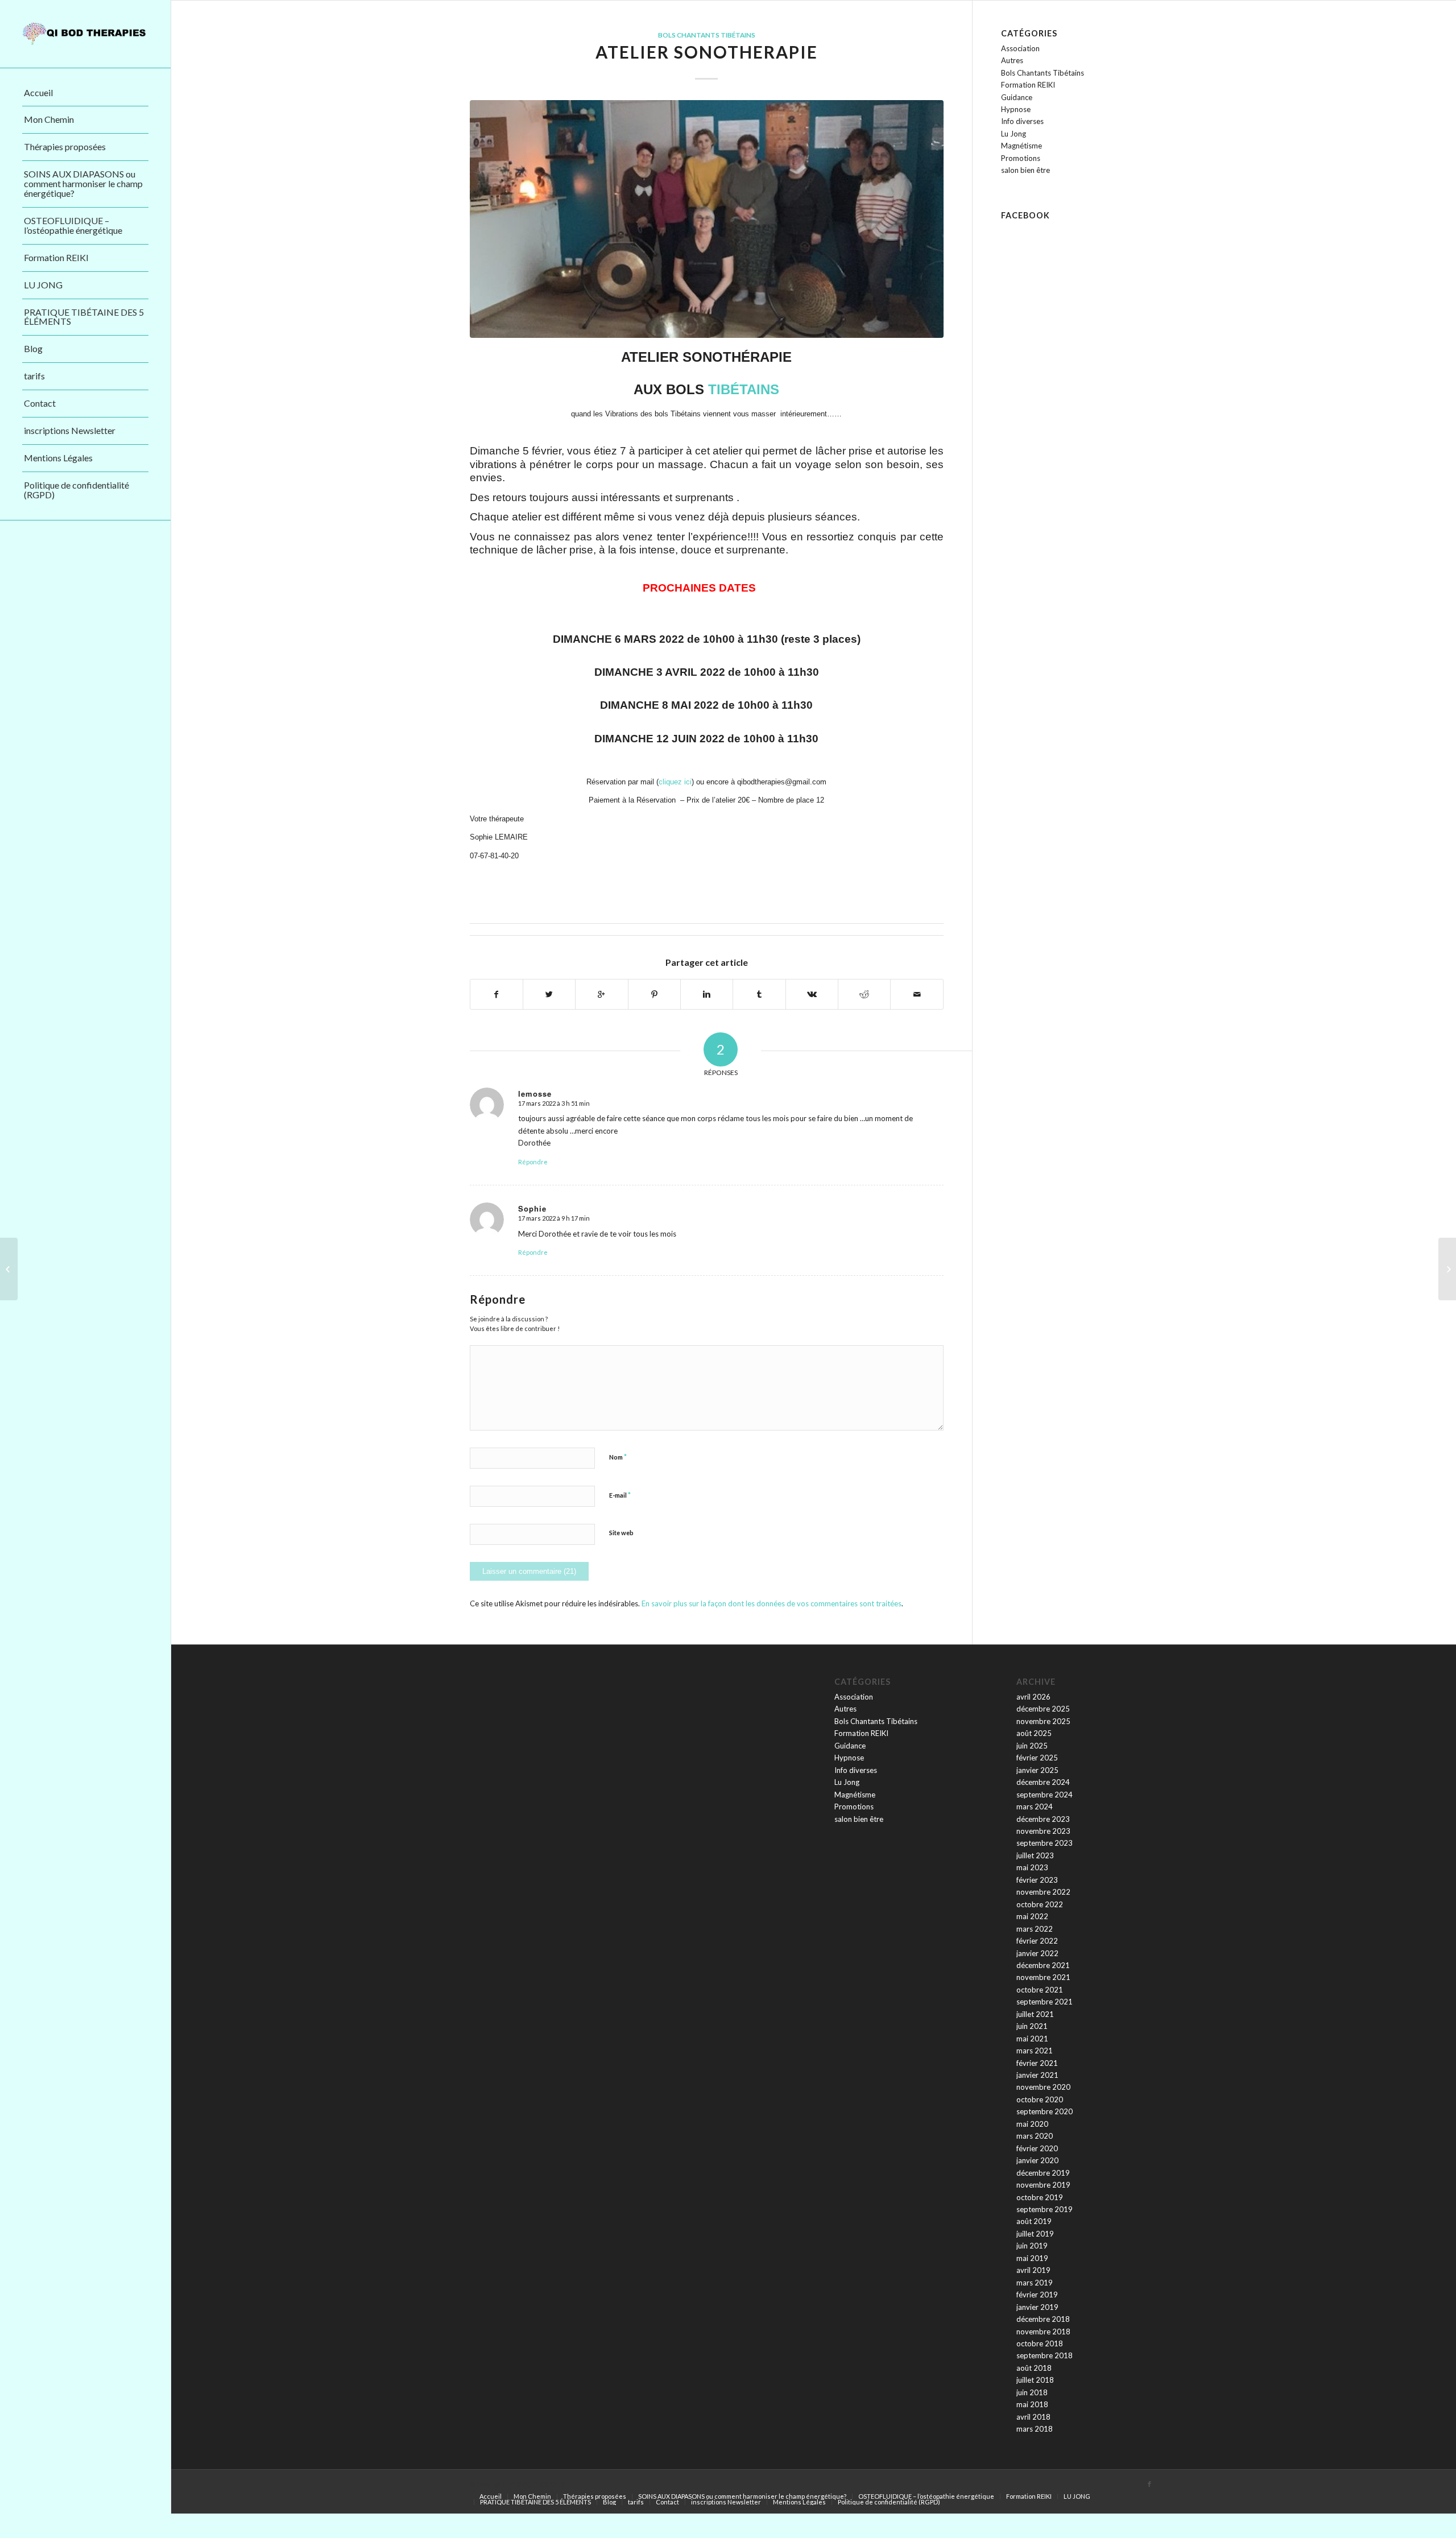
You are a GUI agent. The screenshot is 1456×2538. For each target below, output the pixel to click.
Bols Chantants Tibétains (707, 35)
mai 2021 (1032, 2039)
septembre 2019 (1045, 2209)
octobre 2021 (1040, 1990)
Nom (618, 1457)
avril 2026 (1033, 1697)
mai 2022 (1032, 1916)
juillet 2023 (1035, 1855)
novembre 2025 (1043, 1721)
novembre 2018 (1043, 2332)
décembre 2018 (1043, 2319)
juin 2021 (1032, 2026)
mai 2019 (1032, 2258)
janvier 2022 (1037, 1953)
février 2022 (1037, 1941)
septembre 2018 (1045, 2355)
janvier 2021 (1037, 2075)
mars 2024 (1035, 1807)
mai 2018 (1032, 2404)
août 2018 (1034, 2368)
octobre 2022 (1040, 1904)
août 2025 (1034, 1733)
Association (1020, 48)
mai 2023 (1032, 1867)
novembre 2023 (1043, 1831)
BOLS (687, 389)
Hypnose (1016, 109)
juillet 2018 (1035, 2380)
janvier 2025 (1037, 1770)
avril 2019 (1033, 2270)
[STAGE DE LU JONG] (1447, 1269)
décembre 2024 (1043, 1782)
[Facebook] (1149, 2484)
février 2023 (1037, 1880)
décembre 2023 (1043, 1819)
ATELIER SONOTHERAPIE (707, 52)
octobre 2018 (1040, 2343)
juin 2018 (1032, 2392)
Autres (1012, 60)
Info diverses (1022, 121)
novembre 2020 (1043, 2087)
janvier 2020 (1037, 2160)
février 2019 (1037, 2295)
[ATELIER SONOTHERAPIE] (707, 219)
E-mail (620, 1495)
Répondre (533, 1162)
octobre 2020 (1040, 2099)
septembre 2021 (1045, 2002)
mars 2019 (1035, 2283)
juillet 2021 (1035, 2014)
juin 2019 (1032, 2246)
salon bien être (1025, 170)
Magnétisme (1021, 146)
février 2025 (1037, 1758)
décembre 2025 (1043, 1709)
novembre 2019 (1043, 2185)
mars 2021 (1035, 2051)
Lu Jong (1014, 134)
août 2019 (1034, 2221)
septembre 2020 (1045, 2111)
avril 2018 (1033, 2417)
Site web (621, 1533)
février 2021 (1037, 2063)
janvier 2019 (1037, 2307)
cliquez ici (675, 782)
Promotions (1021, 158)
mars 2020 (1035, 2136)
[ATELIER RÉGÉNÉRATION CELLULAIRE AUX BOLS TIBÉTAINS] (9, 1269)
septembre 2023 (1045, 1843)
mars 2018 (1035, 2429)
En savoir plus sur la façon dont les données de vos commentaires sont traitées (772, 1603)
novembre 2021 (1043, 1977)
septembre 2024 (1045, 1795)
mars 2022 (1035, 1929)
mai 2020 (1032, 2124)
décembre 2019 (1043, 2173)
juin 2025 (1032, 1746)
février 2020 (1037, 2148)
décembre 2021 (1043, 1965)
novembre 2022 (1043, 1892)
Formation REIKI (1028, 85)
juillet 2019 (1035, 2234)
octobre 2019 (1040, 2197)
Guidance (1017, 97)
